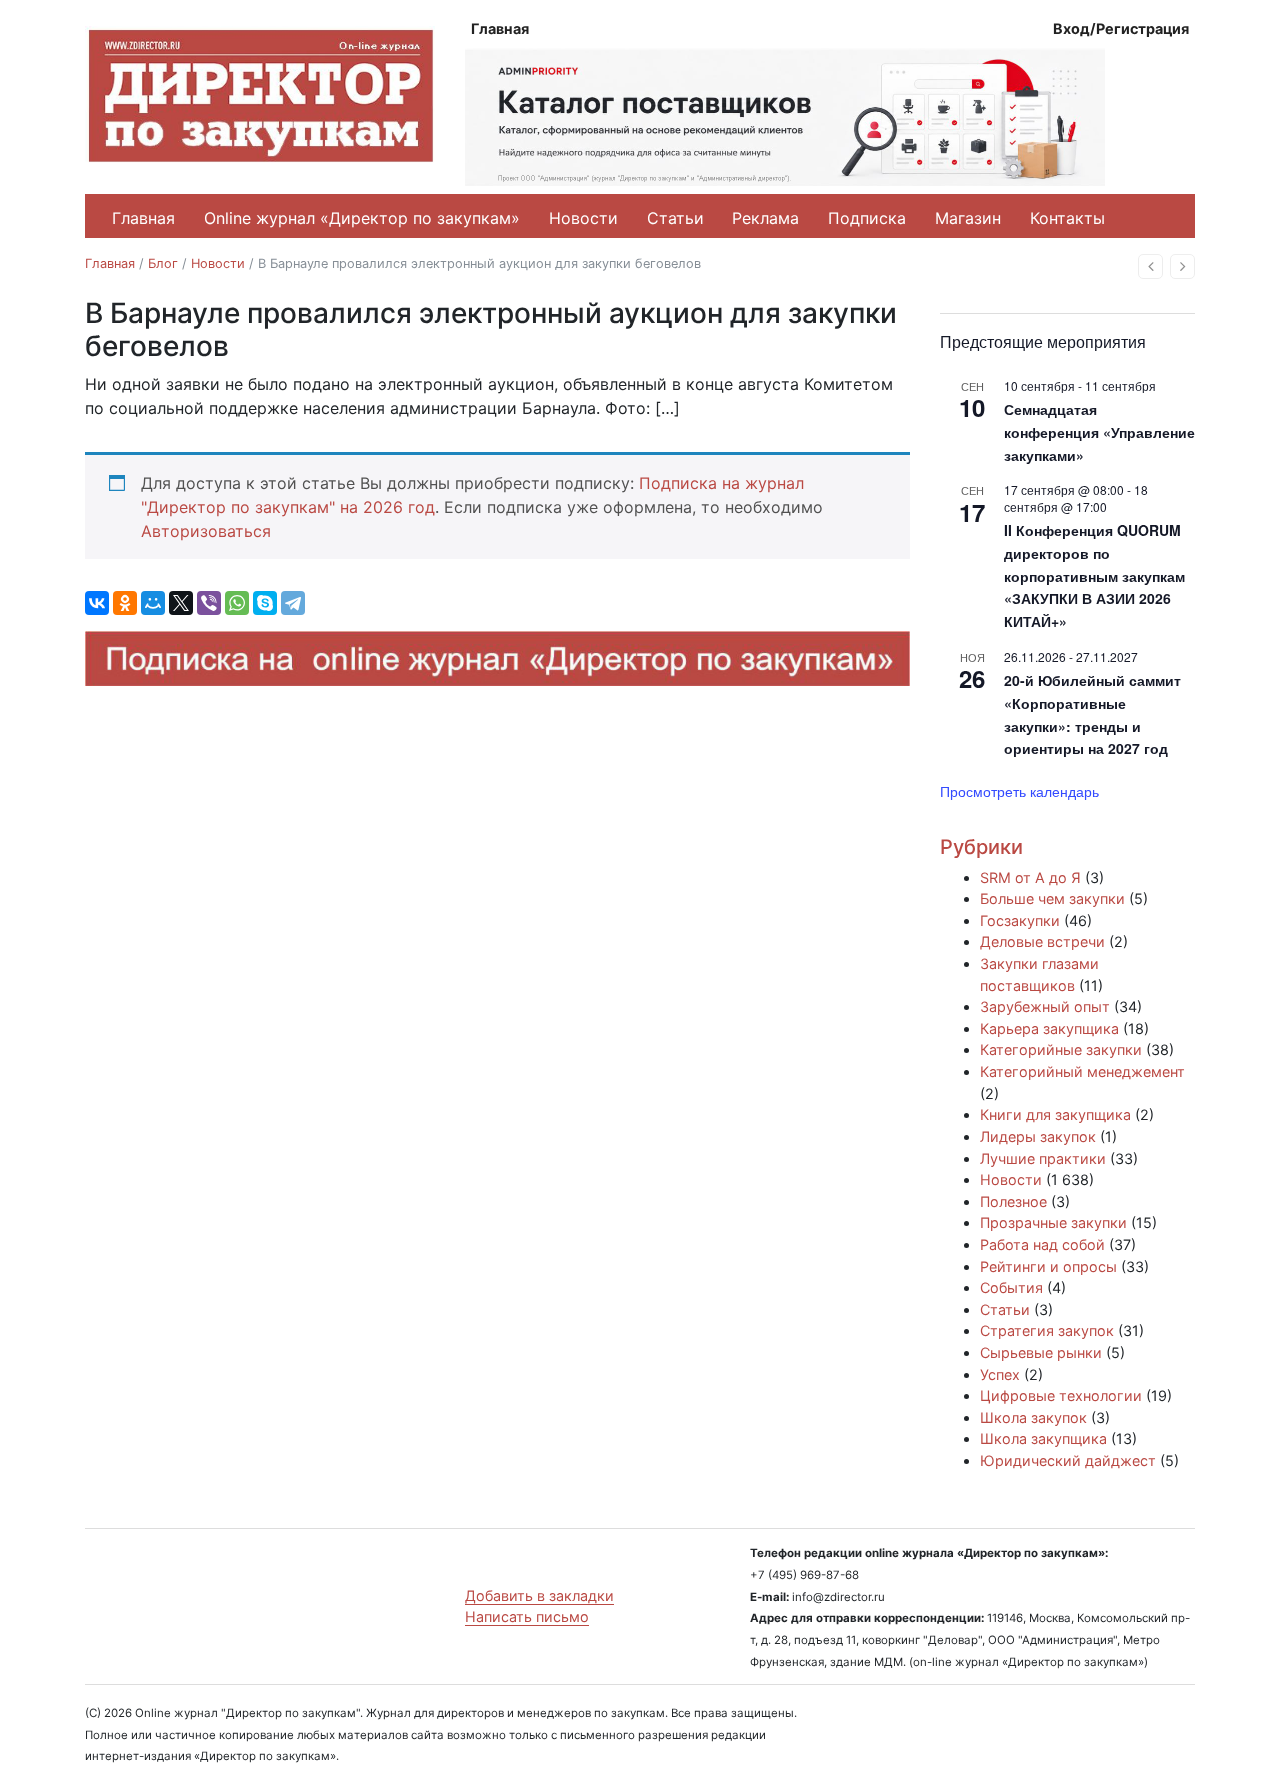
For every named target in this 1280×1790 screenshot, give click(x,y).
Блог (163, 263)
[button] (1150, 266)
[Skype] (265, 603)
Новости (583, 218)
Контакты (1067, 218)
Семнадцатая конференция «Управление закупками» (1099, 431)
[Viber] (209, 603)
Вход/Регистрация (1121, 28)
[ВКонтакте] (97, 603)
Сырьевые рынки (1041, 1352)
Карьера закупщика (1049, 1028)
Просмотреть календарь (1019, 791)
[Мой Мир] (153, 603)
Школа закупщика (1043, 1438)
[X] (181, 603)
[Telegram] (293, 603)
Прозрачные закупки (1053, 1222)
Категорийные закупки (1061, 1049)
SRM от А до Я (1030, 877)
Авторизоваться (206, 531)
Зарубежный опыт (1045, 1006)
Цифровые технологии (1061, 1395)
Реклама (765, 218)
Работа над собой (1042, 1244)
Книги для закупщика (1055, 1114)
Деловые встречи (1042, 941)
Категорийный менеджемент (1082, 1071)
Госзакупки (1020, 920)
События (1011, 1287)
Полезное (1013, 1201)
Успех (1000, 1374)
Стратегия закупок (1047, 1330)
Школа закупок (1033, 1417)
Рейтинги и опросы (1048, 1266)
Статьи (675, 218)
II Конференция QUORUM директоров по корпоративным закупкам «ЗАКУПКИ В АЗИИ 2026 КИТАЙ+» (1094, 575)
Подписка (867, 218)
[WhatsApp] (237, 603)
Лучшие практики (1043, 1158)
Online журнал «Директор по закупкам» (362, 218)
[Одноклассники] (125, 603)
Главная (500, 28)
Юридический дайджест (1068, 1460)
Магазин (968, 218)
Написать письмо (527, 1616)
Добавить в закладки (539, 1595)
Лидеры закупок (1038, 1136)
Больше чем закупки (1052, 898)
